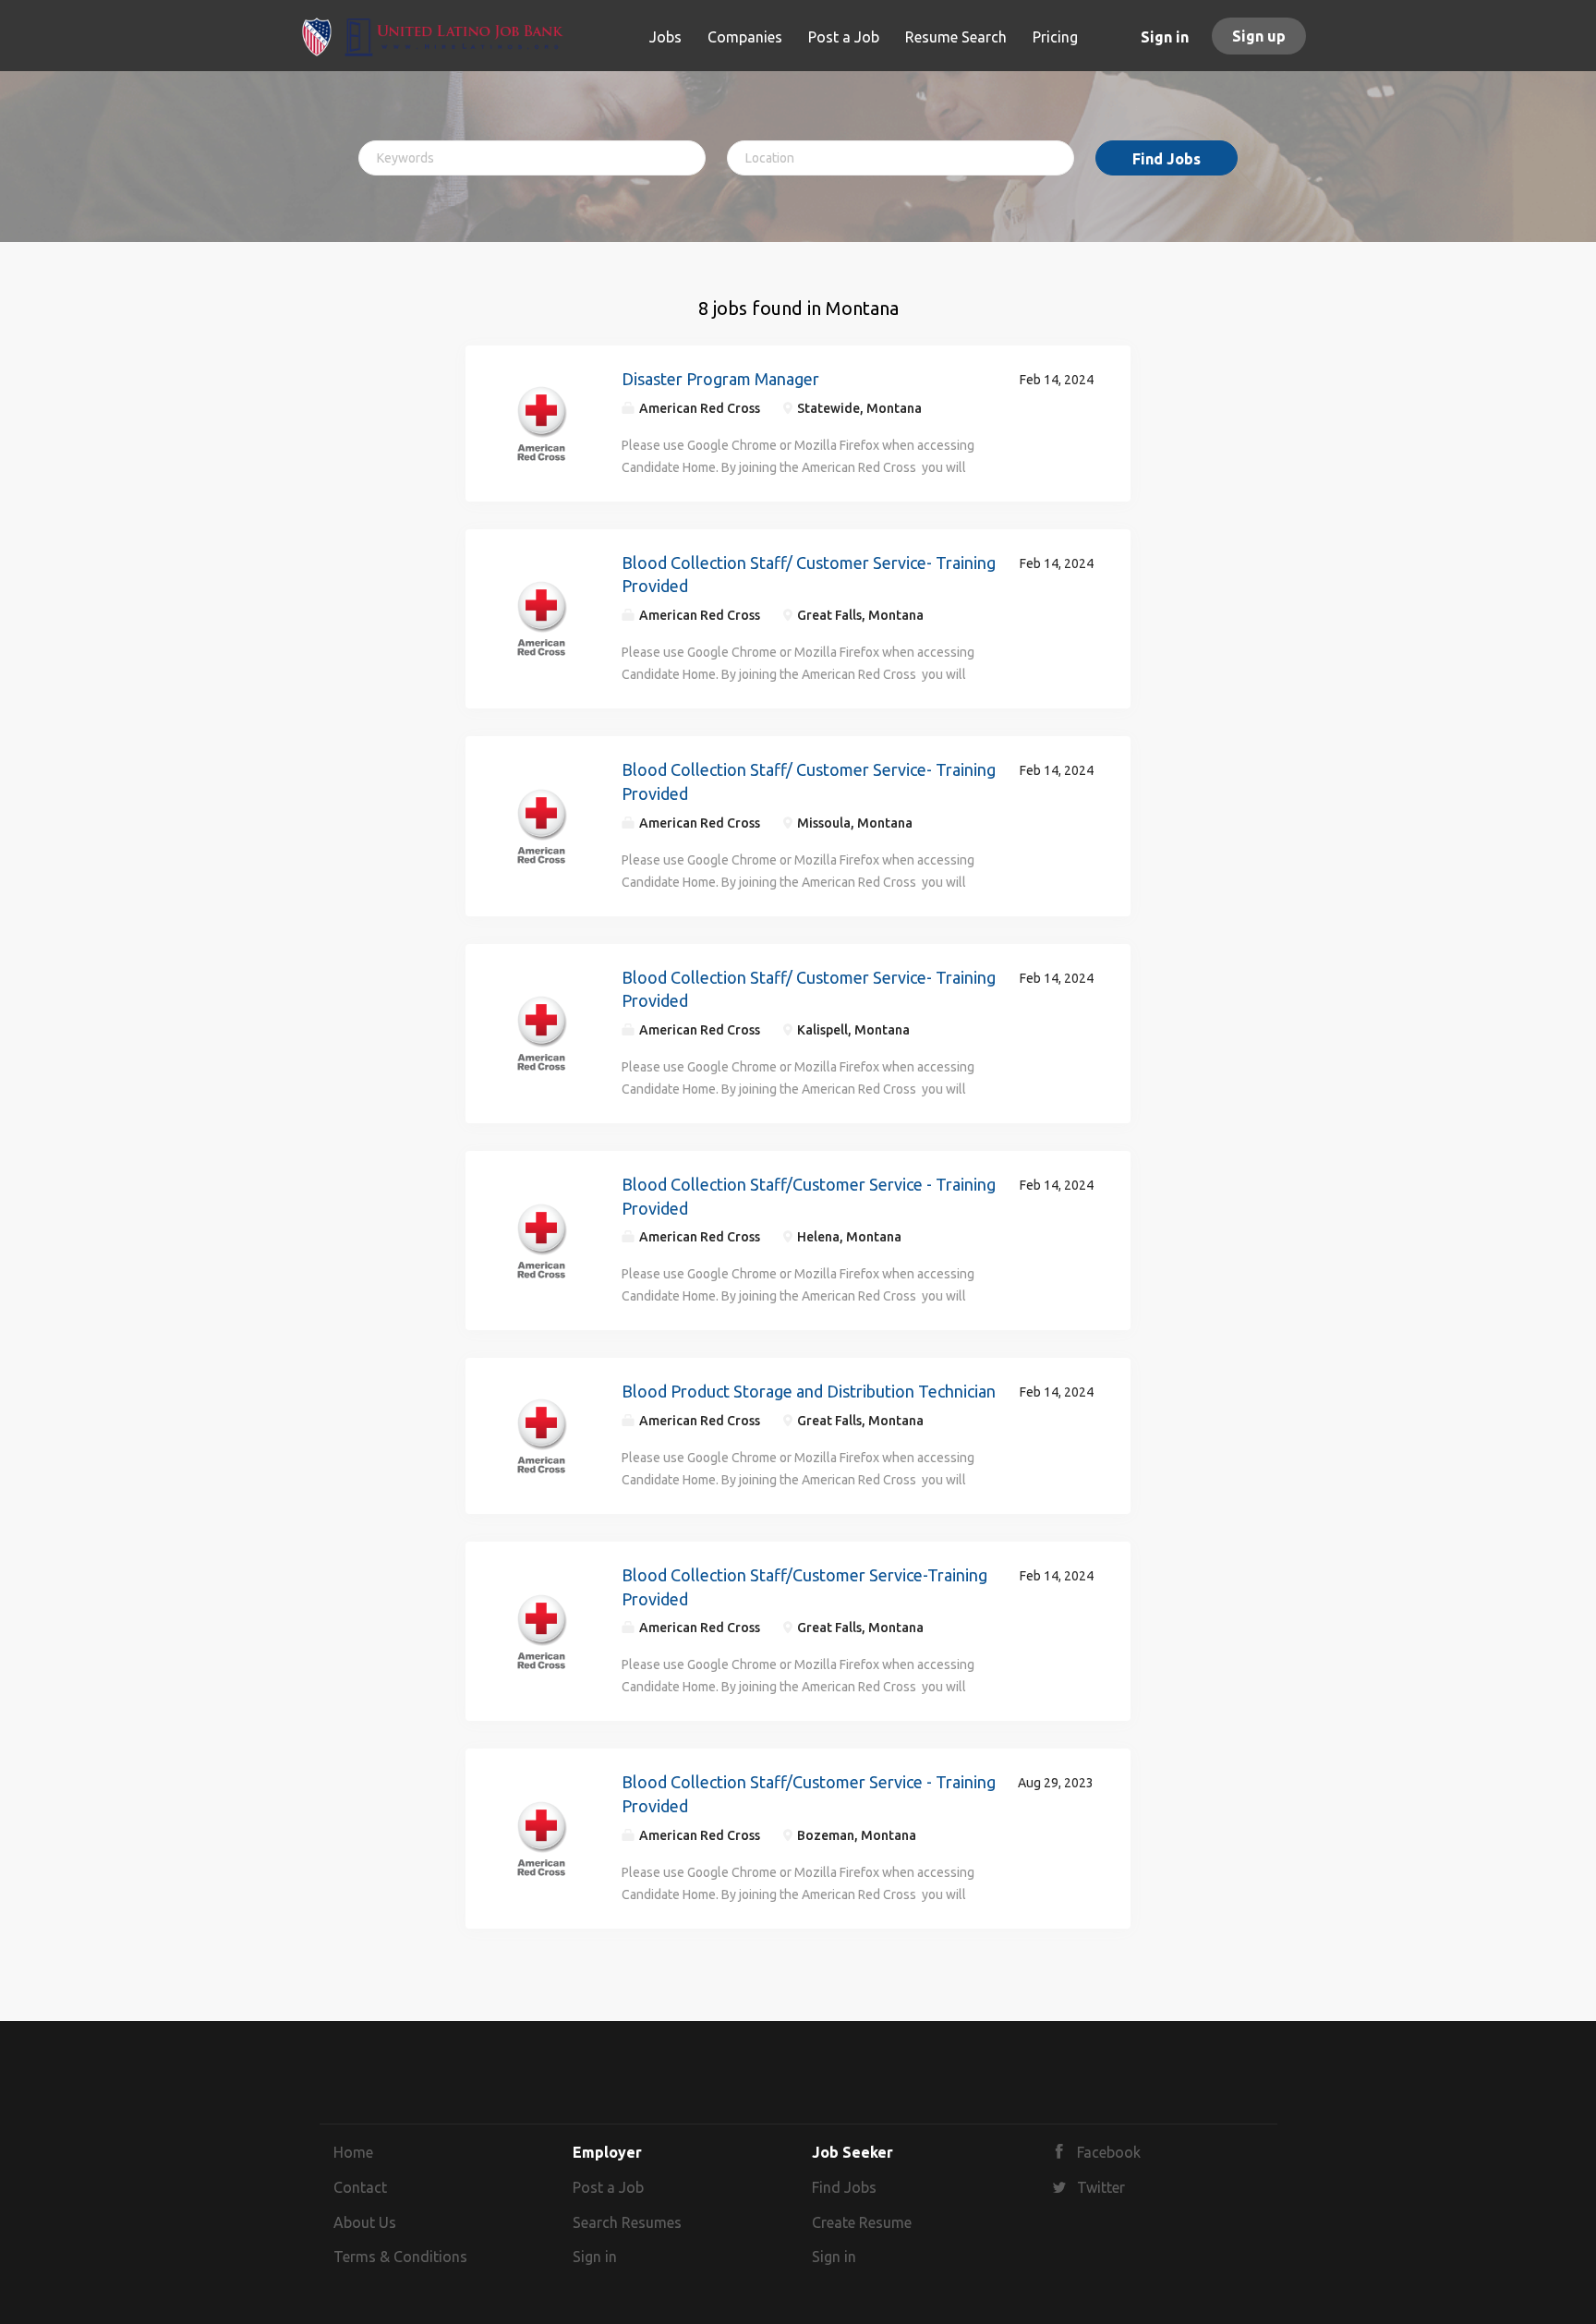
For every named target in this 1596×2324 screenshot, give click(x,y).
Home (353, 2152)
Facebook (1109, 2152)
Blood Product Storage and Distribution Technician (809, 1391)
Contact (360, 2187)
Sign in (1165, 37)
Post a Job (608, 2187)
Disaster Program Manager (720, 379)
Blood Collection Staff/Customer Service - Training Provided (809, 1196)
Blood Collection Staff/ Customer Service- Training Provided (809, 575)
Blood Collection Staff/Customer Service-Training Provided (804, 1587)
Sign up (1259, 36)
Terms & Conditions (400, 2257)
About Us (365, 2222)
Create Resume (862, 2222)
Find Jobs (1167, 159)
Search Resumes (627, 2222)
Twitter (1101, 2187)
